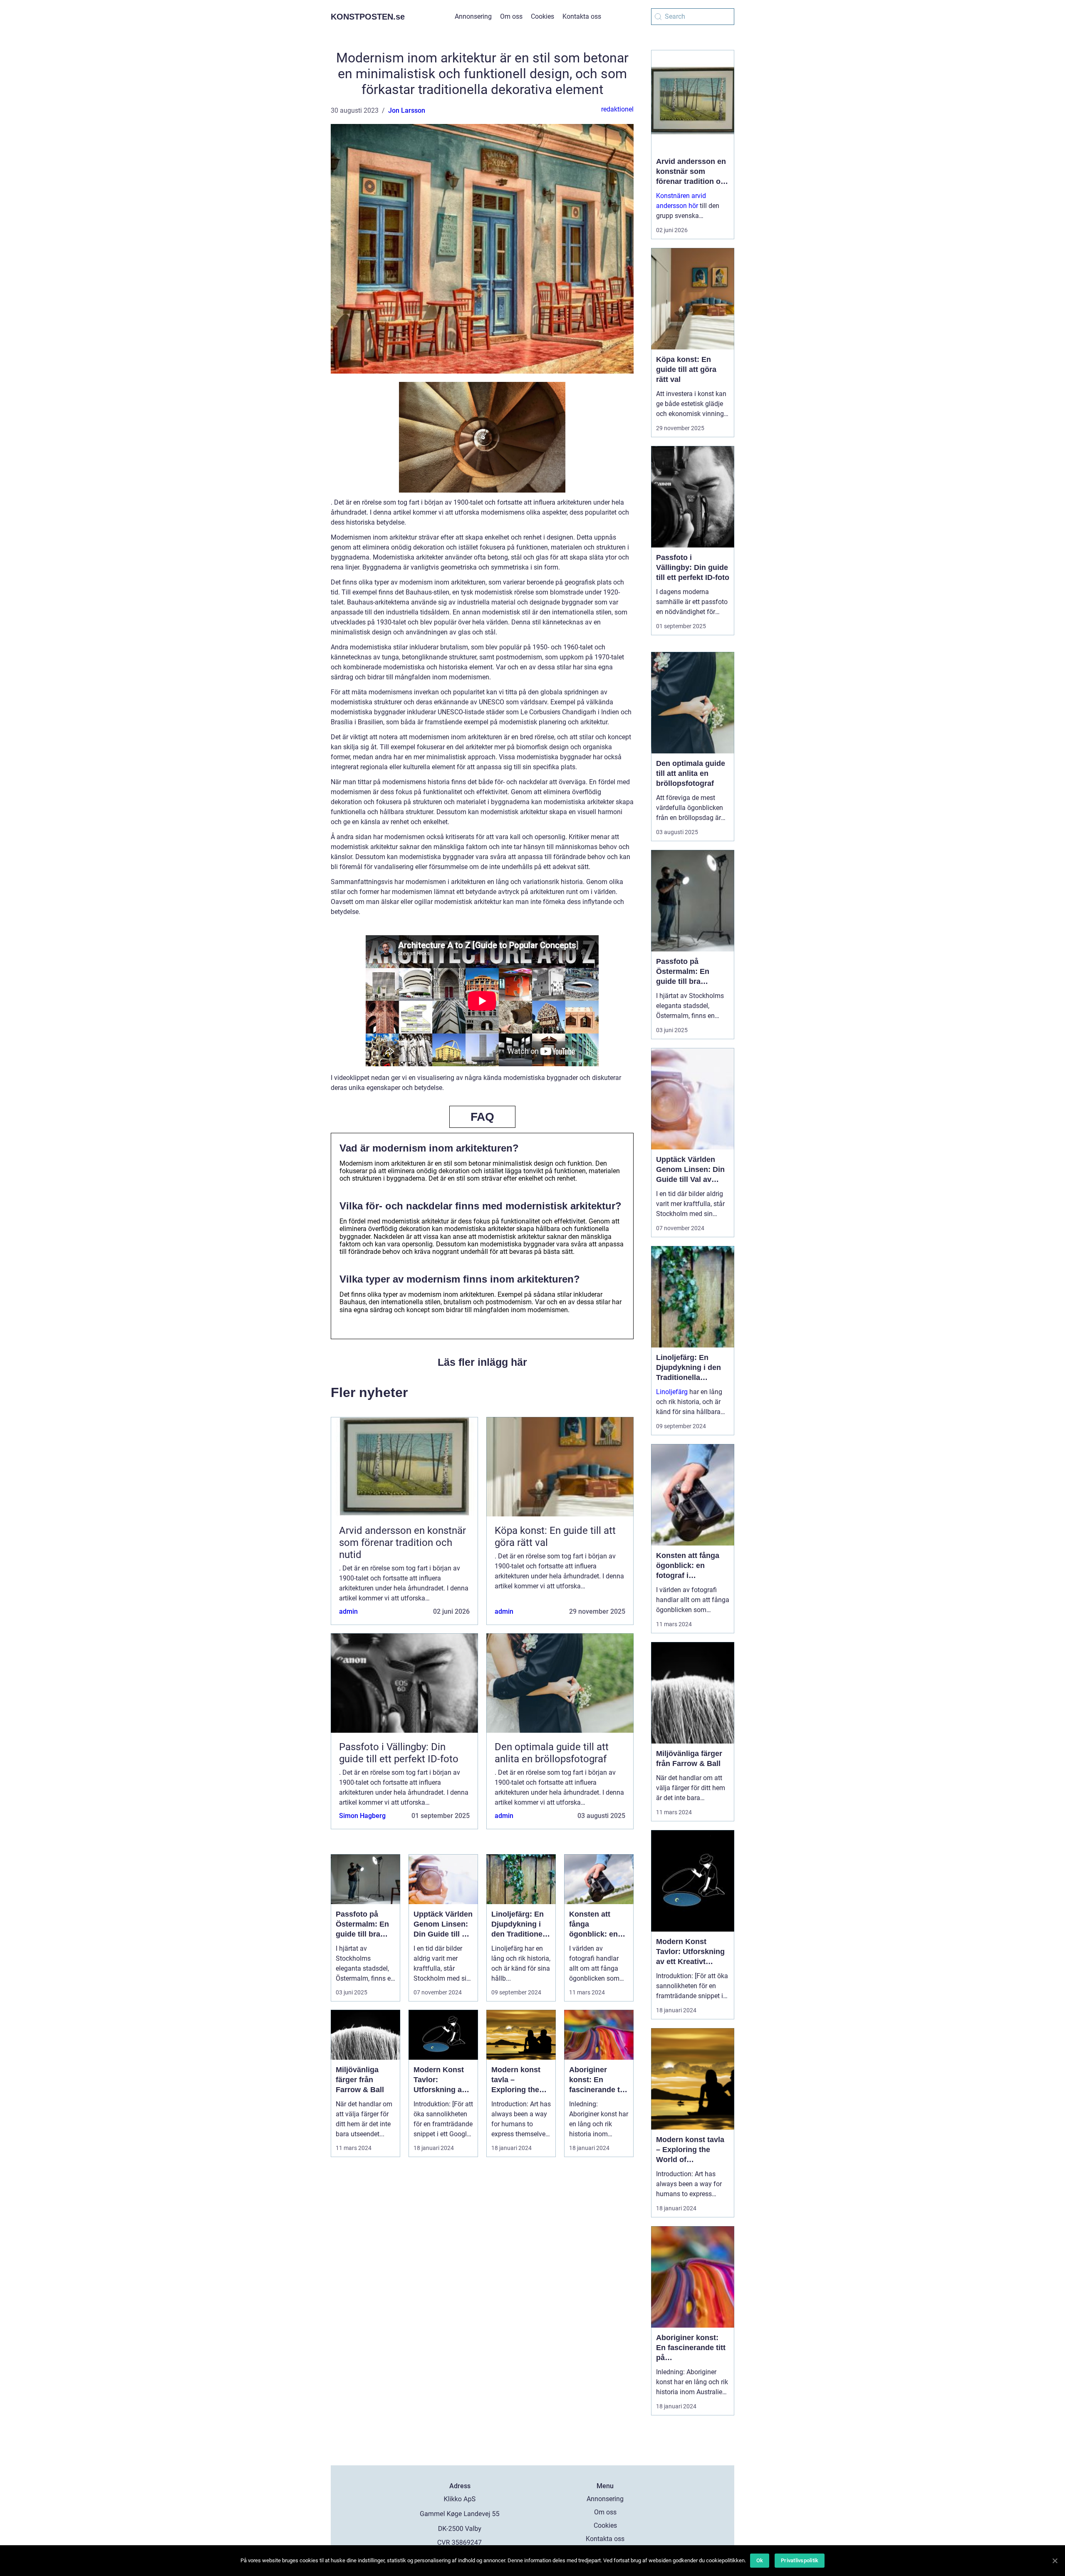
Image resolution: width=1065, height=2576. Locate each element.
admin (348, 1611)
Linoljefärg (672, 1392)
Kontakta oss (582, 16)
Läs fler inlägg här (482, 1362)
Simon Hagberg (362, 1816)
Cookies (542, 16)
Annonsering (473, 16)
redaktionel (617, 109)
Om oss (511, 16)
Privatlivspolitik (800, 2560)
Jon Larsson (407, 110)
